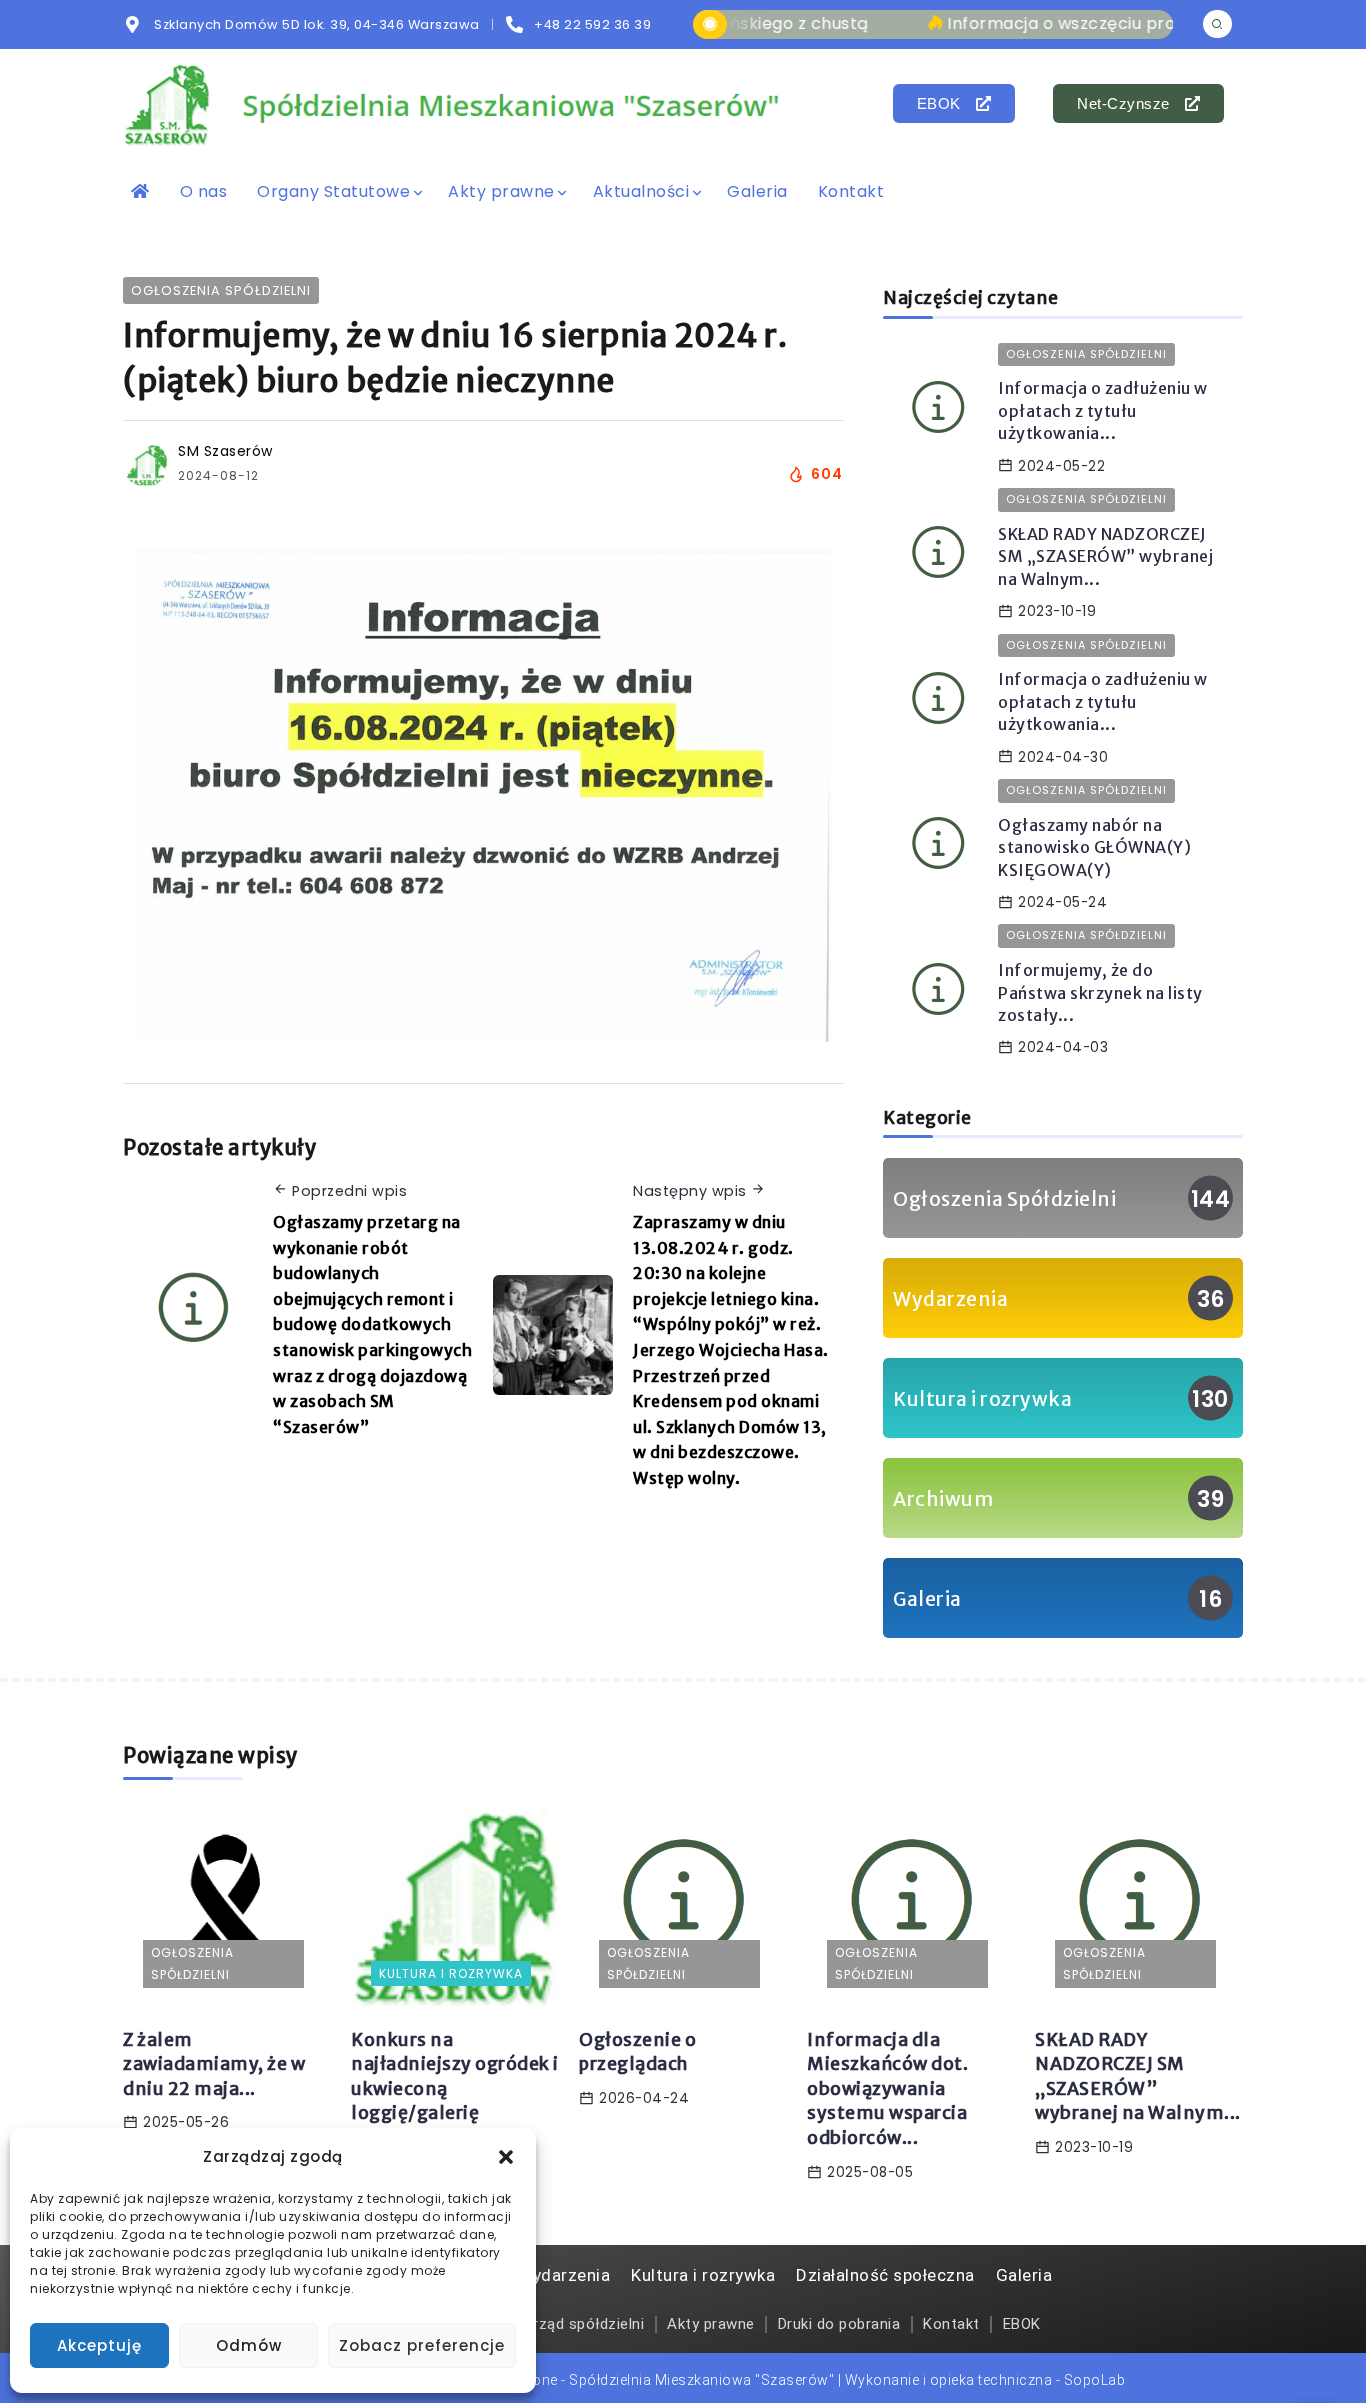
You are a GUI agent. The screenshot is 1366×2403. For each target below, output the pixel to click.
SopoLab (1095, 2380)
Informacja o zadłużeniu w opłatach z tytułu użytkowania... (1103, 410)
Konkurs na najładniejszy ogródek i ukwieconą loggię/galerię (455, 2077)
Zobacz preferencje (422, 2345)
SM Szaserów (225, 451)
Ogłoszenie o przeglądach (637, 2052)
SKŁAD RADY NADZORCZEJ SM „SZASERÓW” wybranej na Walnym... (1105, 556)
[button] (506, 2157)
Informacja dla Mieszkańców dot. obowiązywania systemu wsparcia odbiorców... (887, 2089)
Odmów (249, 2345)
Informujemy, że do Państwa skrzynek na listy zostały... (1100, 992)
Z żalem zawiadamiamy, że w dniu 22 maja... (214, 2064)
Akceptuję (99, 2345)
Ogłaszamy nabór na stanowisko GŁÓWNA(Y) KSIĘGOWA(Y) (1094, 847)
